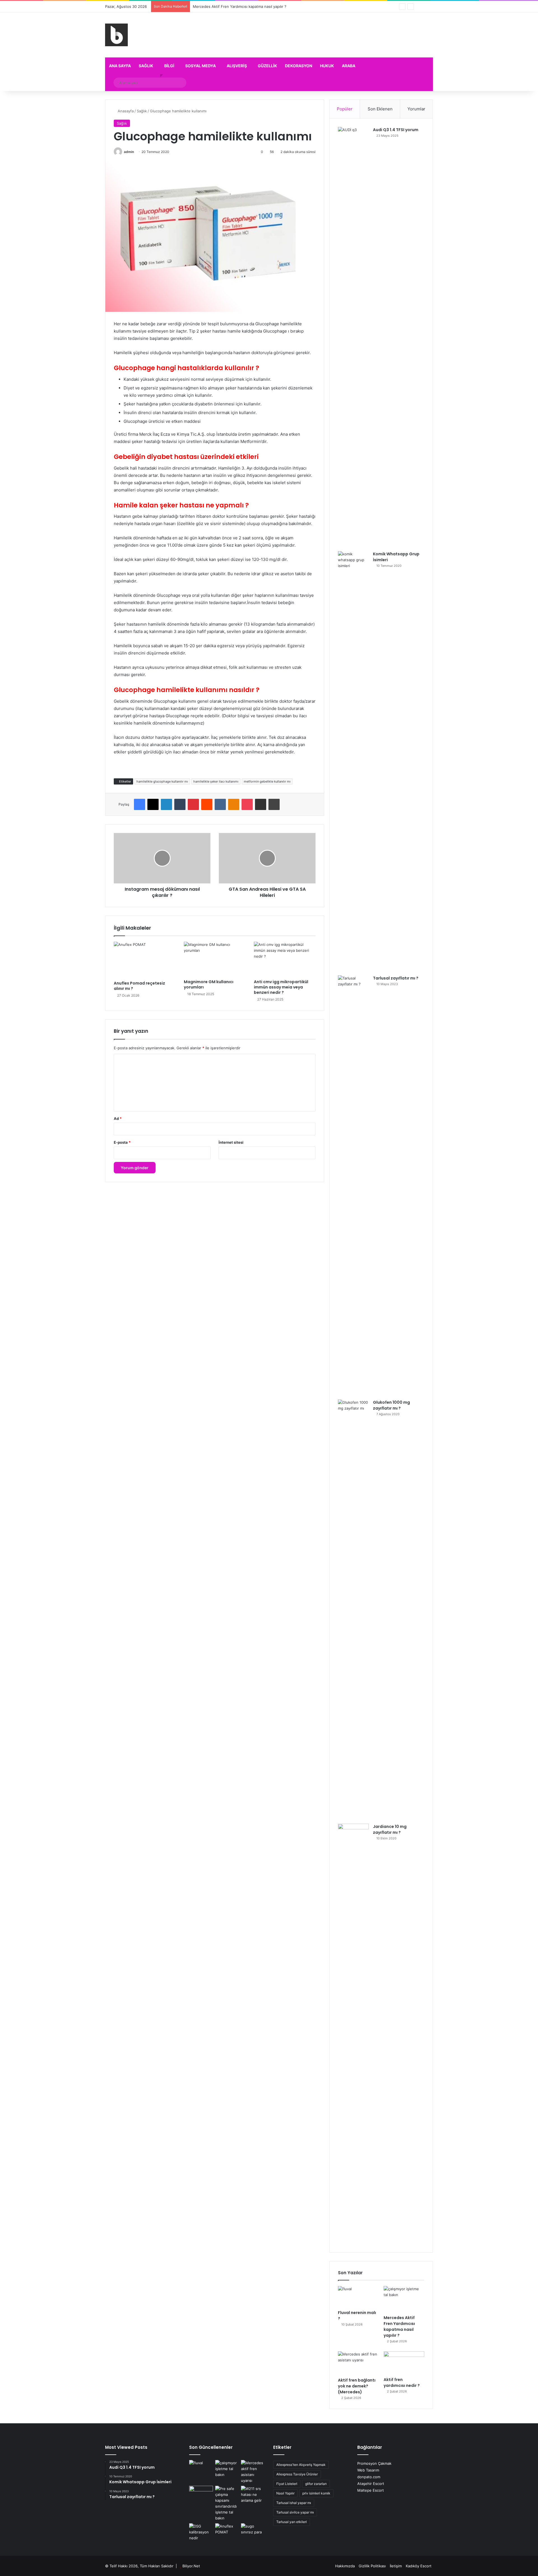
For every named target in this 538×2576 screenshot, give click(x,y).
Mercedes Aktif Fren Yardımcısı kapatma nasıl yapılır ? (399, 2326)
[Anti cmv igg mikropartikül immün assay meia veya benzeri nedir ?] (285, 959)
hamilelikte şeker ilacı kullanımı (216, 781)
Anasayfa (125, 111)
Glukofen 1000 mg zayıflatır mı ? (391, 1405)
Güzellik (267, 66)
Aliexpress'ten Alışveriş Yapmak (301, 2465)
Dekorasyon (299, 66)
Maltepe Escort (371, 2490)
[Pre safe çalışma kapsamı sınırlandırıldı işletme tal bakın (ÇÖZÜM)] (227, 2503)
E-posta (122, 1142)
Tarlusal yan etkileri (292, 2522)
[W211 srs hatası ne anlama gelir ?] (253, 2495)
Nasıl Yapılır (285, 2493)
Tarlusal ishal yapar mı (294, 2503)
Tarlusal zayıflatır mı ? (396, 978)
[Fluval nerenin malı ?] (358, 2297)
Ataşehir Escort (371, 2484)
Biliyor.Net (191, 2566)
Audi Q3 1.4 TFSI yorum (396, 130)
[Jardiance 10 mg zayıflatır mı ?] (353, 2034)
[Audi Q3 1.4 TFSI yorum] (353, 337)
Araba (349, 66)
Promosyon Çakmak (374, 2463)
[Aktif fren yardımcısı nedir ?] (404, 2363)
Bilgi (169, 66)
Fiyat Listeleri (287, 2484)
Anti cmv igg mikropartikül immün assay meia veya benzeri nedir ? (281, 987)
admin (129, 152)
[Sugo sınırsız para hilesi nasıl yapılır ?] (253, 2530)
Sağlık (146, 66)
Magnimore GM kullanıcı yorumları (209, 984)
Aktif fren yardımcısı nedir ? (402, 2383)
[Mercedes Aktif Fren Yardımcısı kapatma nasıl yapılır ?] (404, 2299)
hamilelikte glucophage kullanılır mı (162, 781)
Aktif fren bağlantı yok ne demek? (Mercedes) (233, 6)
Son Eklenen (380, 109)
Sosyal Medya (200, 66)
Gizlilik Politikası (372, 2566)
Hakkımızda (345, 2566)
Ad (118, 1118)
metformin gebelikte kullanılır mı (267, 781)
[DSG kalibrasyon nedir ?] (201, 2532)
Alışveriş (237, 66)
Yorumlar (416, 109)
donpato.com (369, 2477)
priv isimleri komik (316, 2493)
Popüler (345, 109)
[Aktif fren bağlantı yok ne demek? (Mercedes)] (358, 2363)
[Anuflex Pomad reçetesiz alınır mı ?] (145, 960)
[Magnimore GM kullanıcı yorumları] (215, 959)
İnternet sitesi (231, 1142)
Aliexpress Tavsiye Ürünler (297, 2474)
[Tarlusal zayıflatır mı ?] (353, 1185)
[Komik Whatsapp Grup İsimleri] (353, 761)
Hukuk (327, 66)
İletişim (396, 2566)
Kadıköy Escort (419, 2566)
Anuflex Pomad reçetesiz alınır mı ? (139, 986)
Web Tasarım (368, 2470)
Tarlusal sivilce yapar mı (295, 2512)
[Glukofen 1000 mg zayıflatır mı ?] (353, 1610)
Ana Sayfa (120, 66)
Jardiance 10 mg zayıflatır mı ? (390, 1829)
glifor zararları (316, 2484)
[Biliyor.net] (116, 35)
